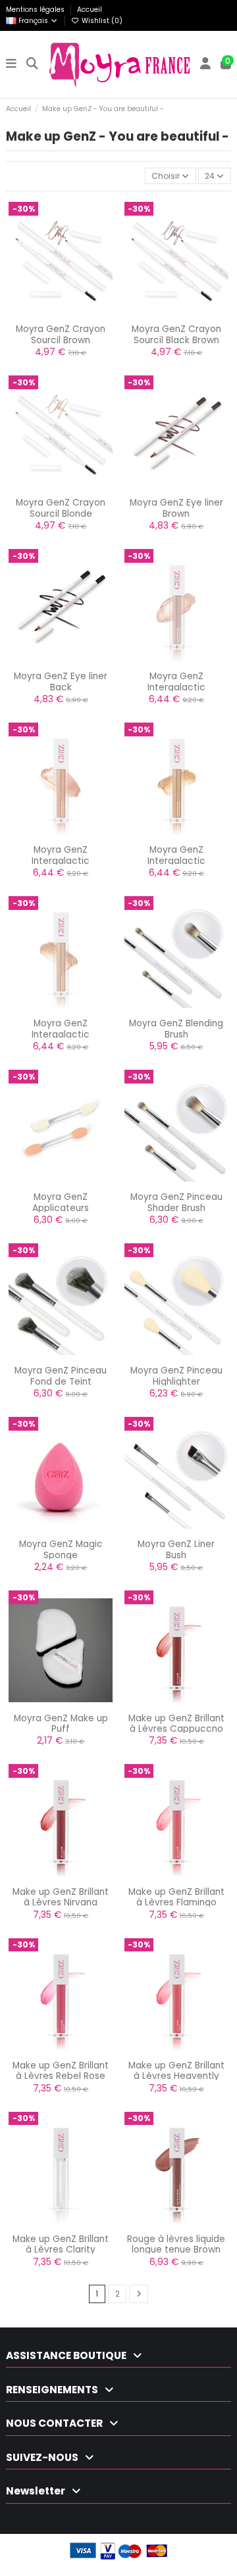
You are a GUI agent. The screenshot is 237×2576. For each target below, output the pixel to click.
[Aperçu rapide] (76, 318)
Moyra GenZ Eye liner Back (61, 681)
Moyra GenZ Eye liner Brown (176, 508)
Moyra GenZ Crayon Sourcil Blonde (61, 508)
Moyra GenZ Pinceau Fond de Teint (61, 1376)
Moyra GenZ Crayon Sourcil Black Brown (176, 334)
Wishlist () (101, 21)
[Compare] (61, 318)
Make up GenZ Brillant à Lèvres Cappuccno (176, 1724)
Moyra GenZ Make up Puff (61, 1724)
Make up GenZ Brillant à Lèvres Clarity (61, 2244)
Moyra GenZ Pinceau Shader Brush (176, 1202)
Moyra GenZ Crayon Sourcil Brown (61, 334)
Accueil (90, 10)
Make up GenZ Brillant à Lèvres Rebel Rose (61, 2071)
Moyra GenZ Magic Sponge (61, 1549)
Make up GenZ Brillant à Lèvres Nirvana (61, 1897)
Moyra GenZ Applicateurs (61, 1202)
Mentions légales (36, 10)
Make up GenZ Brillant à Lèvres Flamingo (176, 1897)
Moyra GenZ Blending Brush (176, 1029)
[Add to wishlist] (45, 318)
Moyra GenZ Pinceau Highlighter (176, 1376)
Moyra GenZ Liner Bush (176, 1549)
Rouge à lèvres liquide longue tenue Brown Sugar (176, 2250)
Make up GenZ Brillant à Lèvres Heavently (176, 2071)
